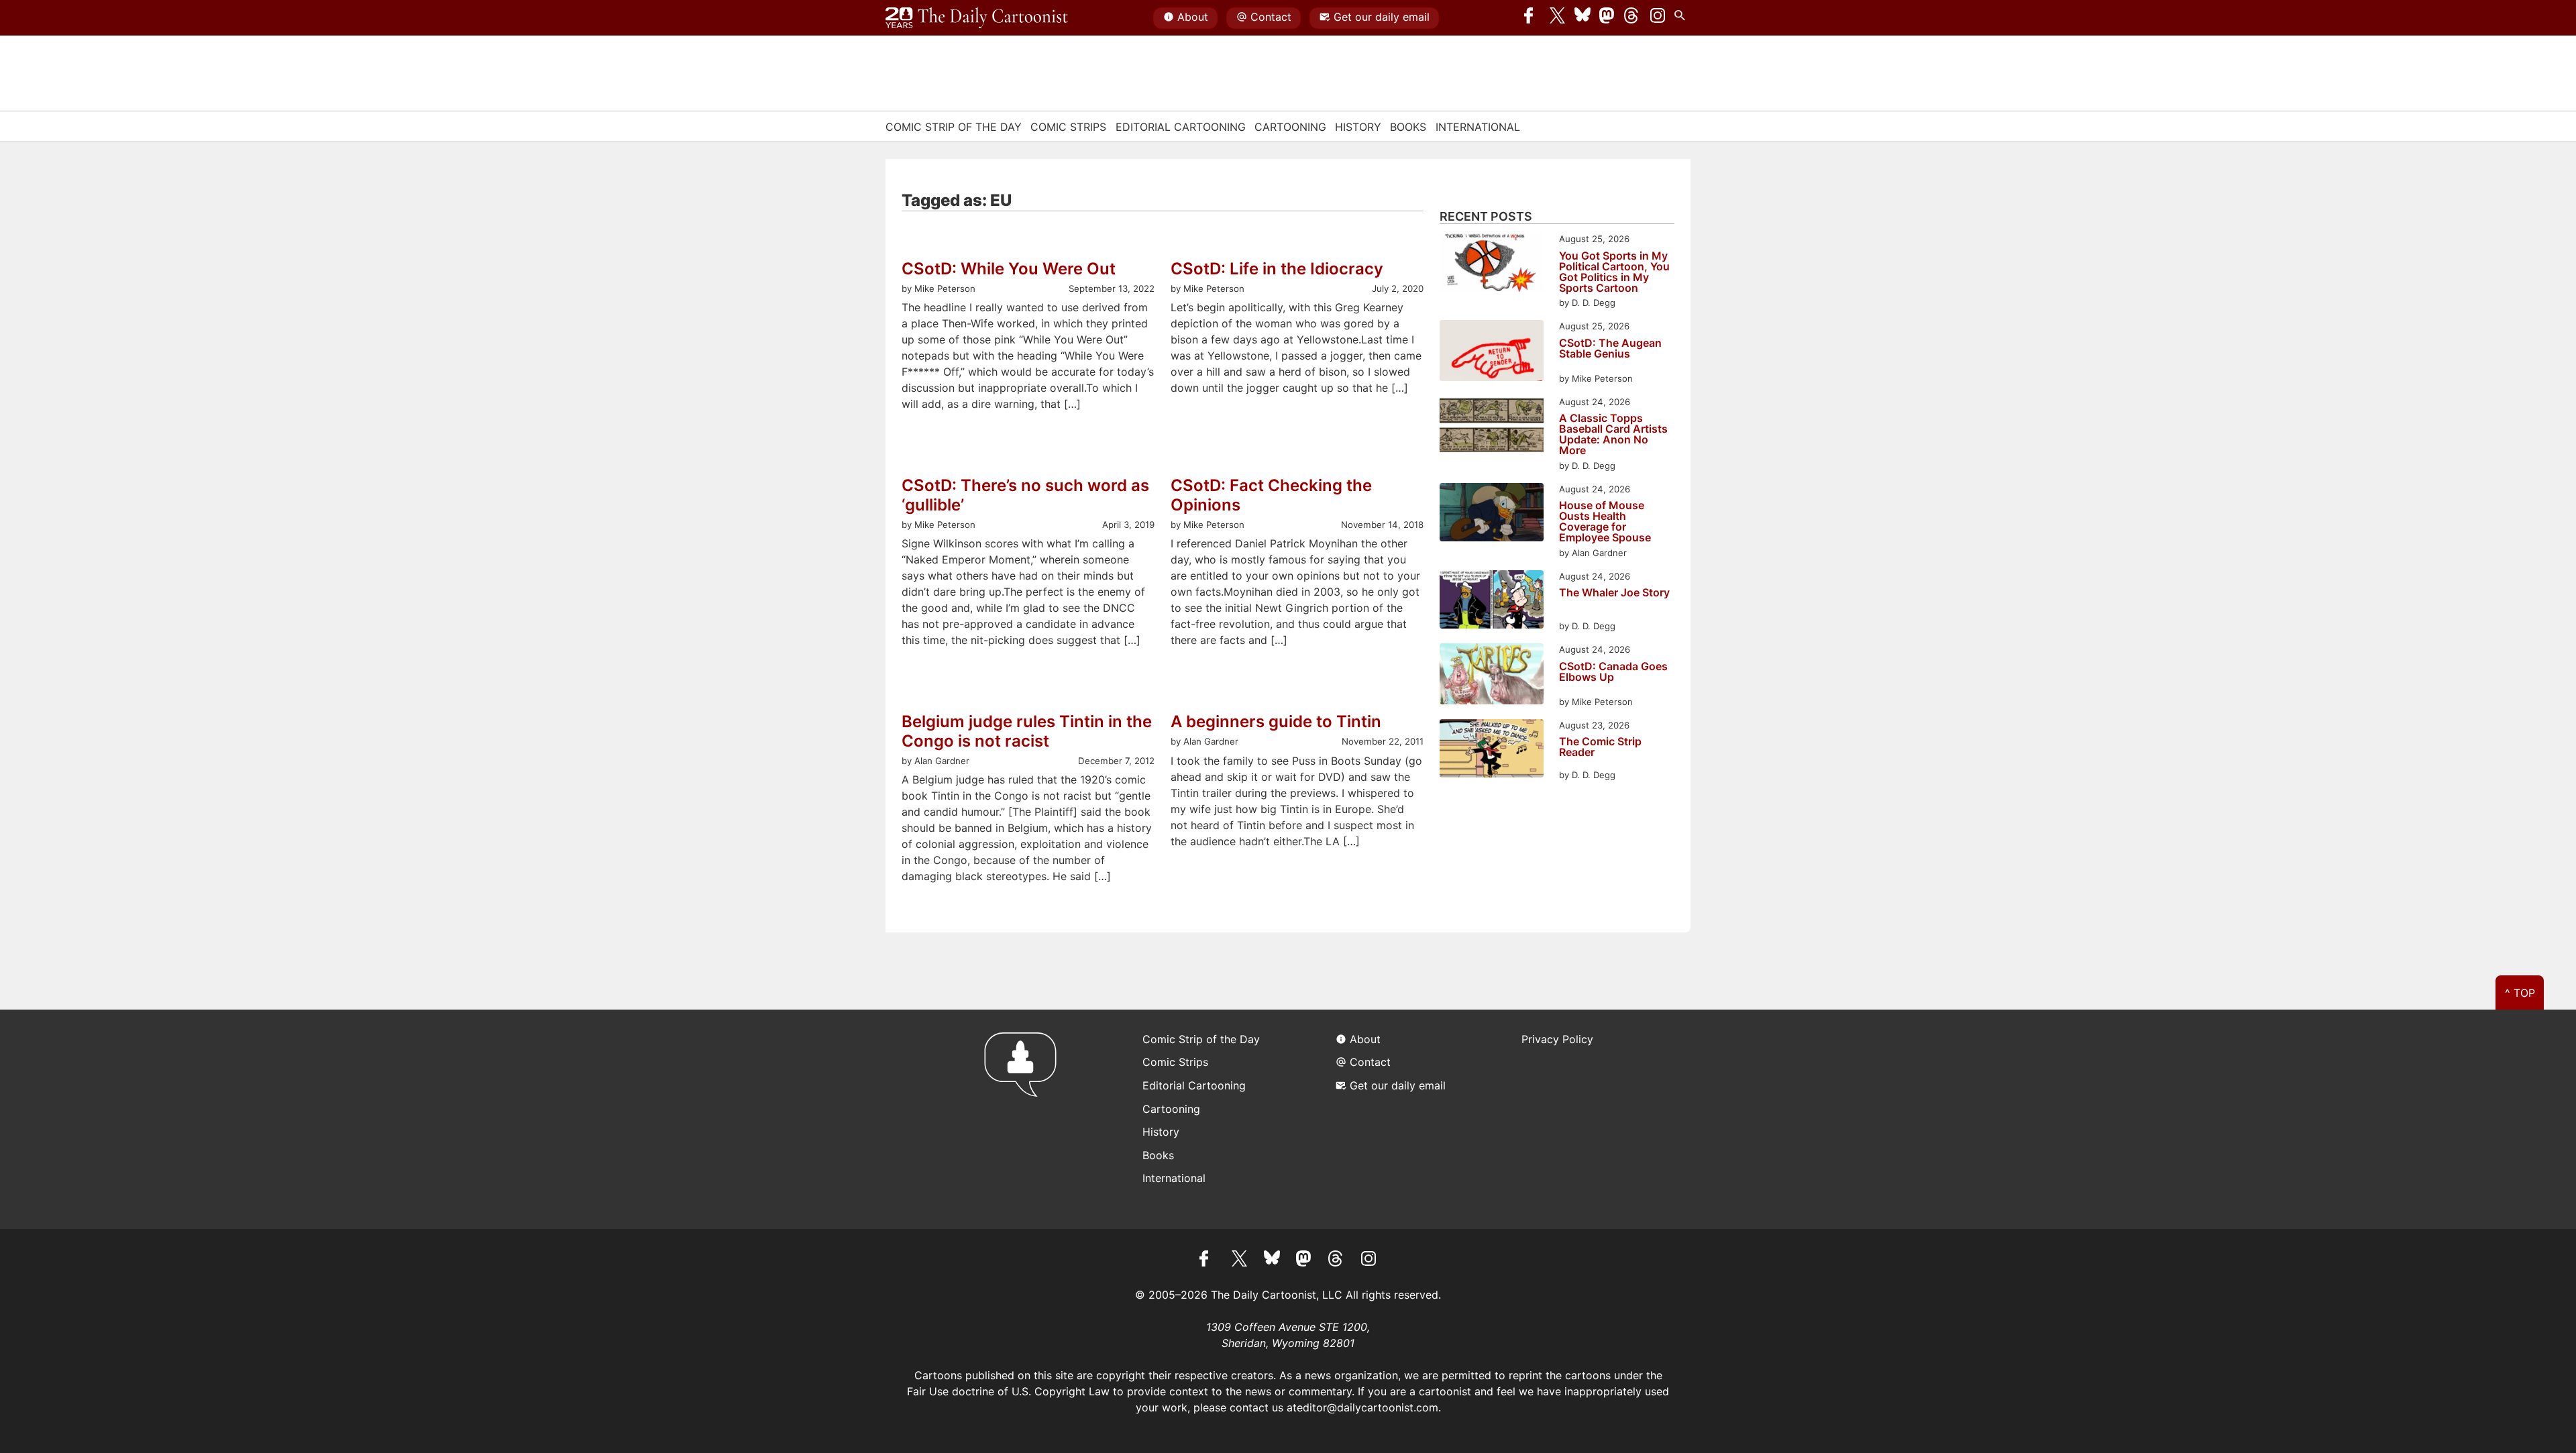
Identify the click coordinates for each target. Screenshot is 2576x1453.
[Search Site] (1682, 18)
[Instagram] (1658, 18)
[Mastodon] (1607, 18)
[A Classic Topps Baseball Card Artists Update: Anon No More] (1492, 427)
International (1478, 127)
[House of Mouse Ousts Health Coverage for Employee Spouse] (1492, 514)
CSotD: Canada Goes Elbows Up (1613, 672)
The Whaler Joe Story (1614, 593)
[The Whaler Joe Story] (1492, 601)
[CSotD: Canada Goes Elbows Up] (1492, 676)
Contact (1271, 17)
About (1193, 17)
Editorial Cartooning (1181, 127)
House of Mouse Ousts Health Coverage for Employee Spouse (1605, 521)
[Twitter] (1558, 18)
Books (1408, 127)
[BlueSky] (1582, 18)
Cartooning (1290, 127)
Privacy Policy (1557, 1039)
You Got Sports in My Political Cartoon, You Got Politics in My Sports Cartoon (1614, 272)
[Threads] (1632, 18)
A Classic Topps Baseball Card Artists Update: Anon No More (1613, 434)
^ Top (2520, 993)
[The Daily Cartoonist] (977, 18)
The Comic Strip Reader (1600, 747)
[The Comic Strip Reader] (1492, 750)
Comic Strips (1068, 127)
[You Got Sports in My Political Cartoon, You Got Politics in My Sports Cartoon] (1492, 264)
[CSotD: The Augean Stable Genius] (1492, 353)
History (1358, 127)
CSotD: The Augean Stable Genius (1610, 349)
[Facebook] (1532, 18)
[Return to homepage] (1025, 1119)
